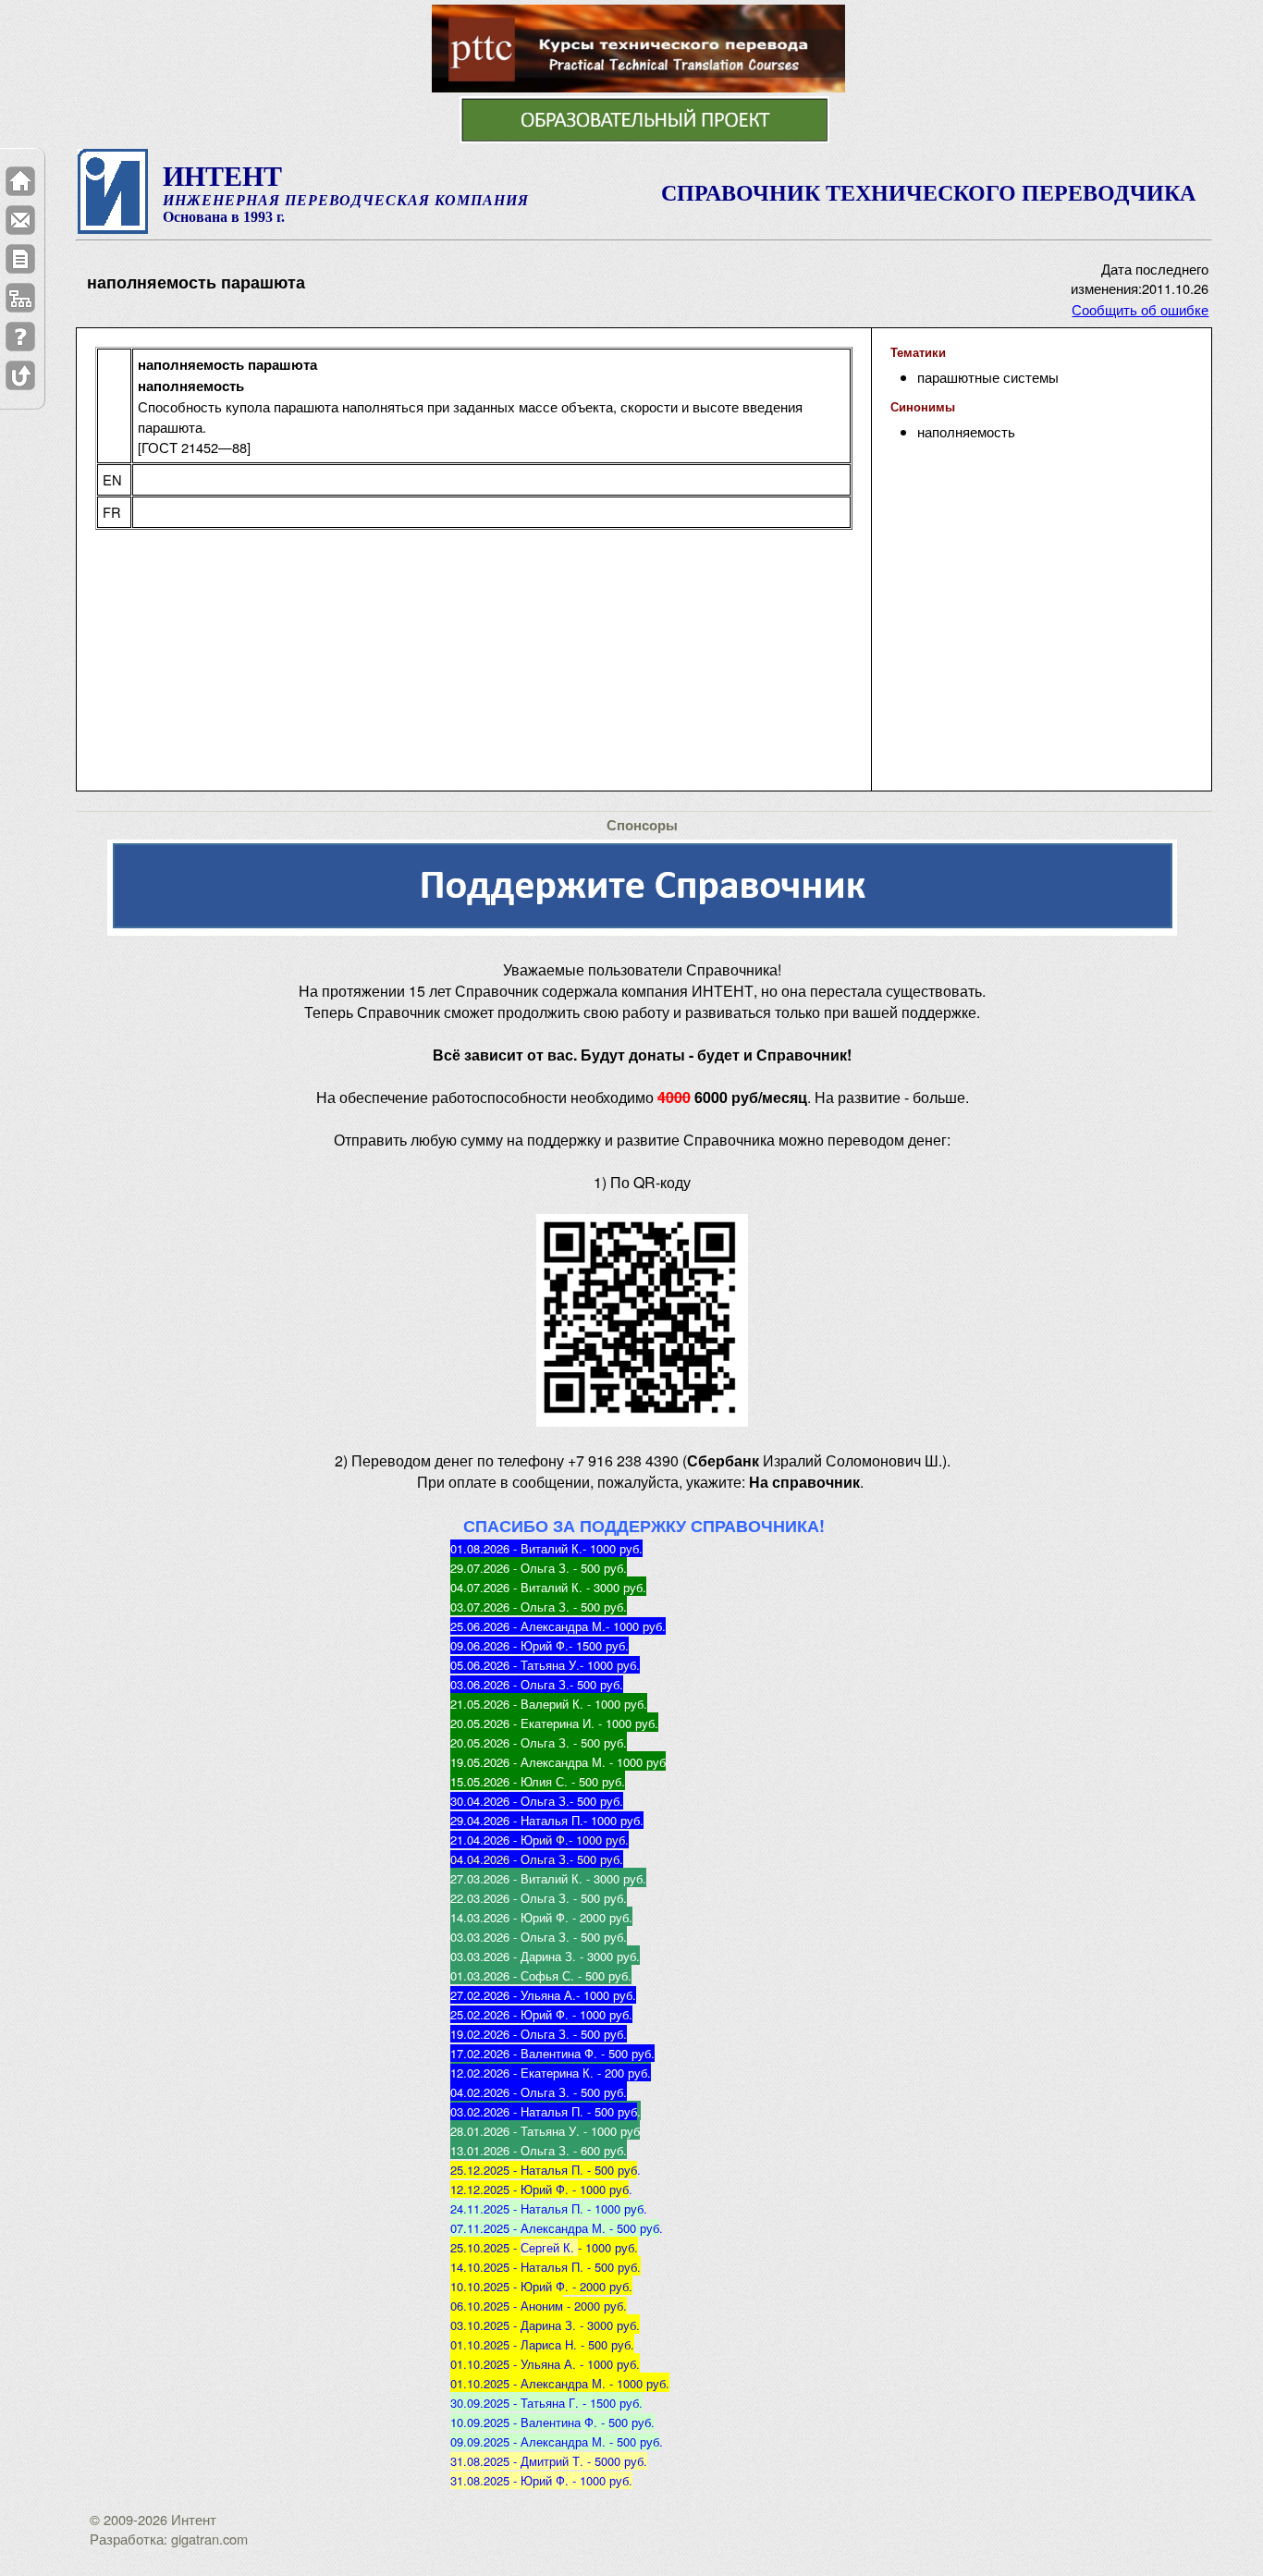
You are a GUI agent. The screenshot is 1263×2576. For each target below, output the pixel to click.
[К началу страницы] (20, 375)
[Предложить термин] (20, 259)
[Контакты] (20, 220)
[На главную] (20, 181)
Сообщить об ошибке (1140, 309)
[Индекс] (20, 298)
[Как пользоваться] (20, 337)
